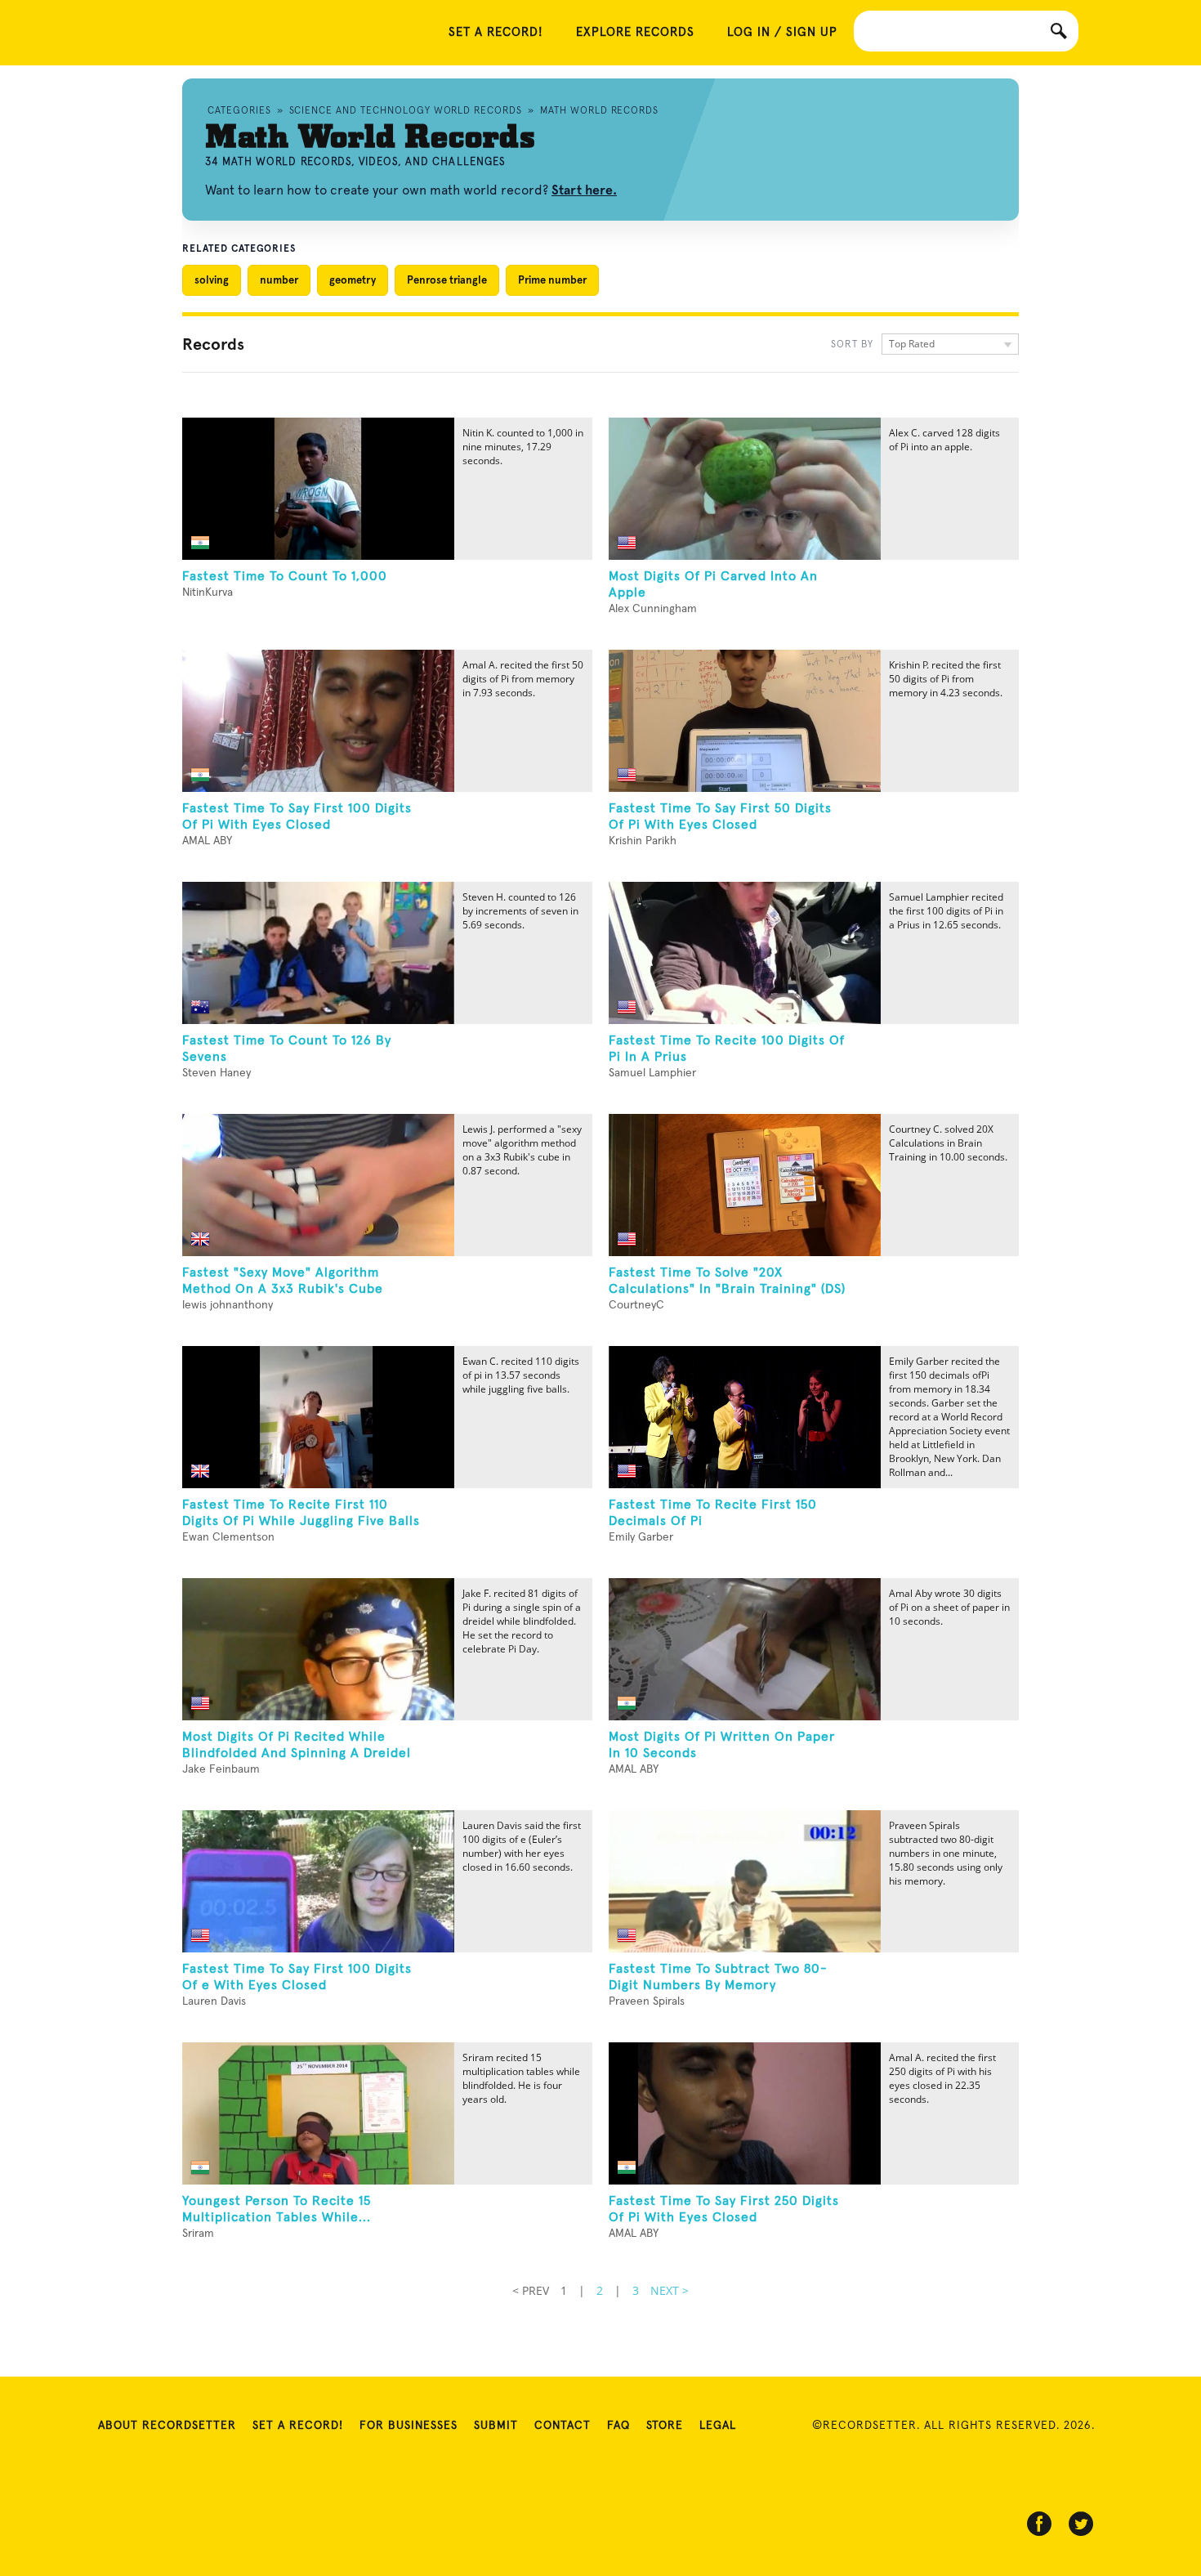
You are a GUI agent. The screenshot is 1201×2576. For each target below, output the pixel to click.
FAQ (618, 2426)
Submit (496, 2426)
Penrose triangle (447, 280)
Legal (718, 2426)
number (279, 280)
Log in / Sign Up (782, 32)
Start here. (584, 190)
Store (665, 2426)
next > (670, 2290)
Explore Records (635, 32)
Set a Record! (298, 2426)
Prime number (552, 280)
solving (212, 280)
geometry (353, 280)
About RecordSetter (167, 2426)
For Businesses (409, 2426)
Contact (563, 2426)
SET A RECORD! (496, 32)
